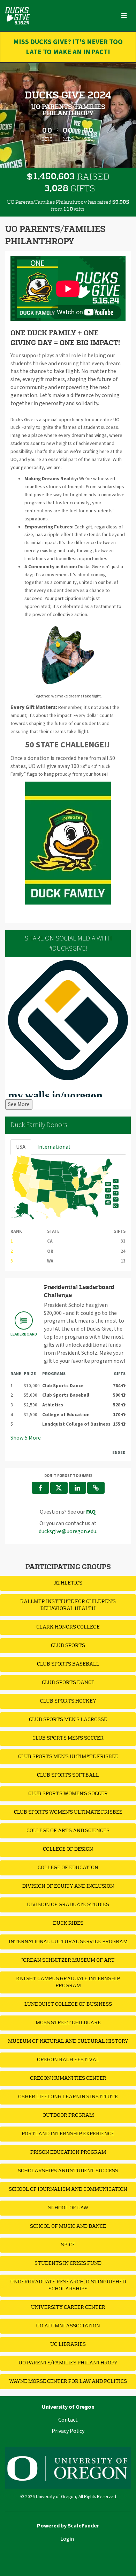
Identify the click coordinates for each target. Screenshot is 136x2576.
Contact (68, 2420)
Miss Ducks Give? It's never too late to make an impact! (68, 47)
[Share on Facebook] (40, 1488)
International (54, 1147)
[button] (96, 1488)
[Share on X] (59, 1488)
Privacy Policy (68, 2431)
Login (67, 2539)
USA (21, 1147)
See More (19, 1104)
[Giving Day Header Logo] (18, 16)
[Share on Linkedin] (77, 1488)
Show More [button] (26, 1438)
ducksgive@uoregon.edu (67, 1531)
